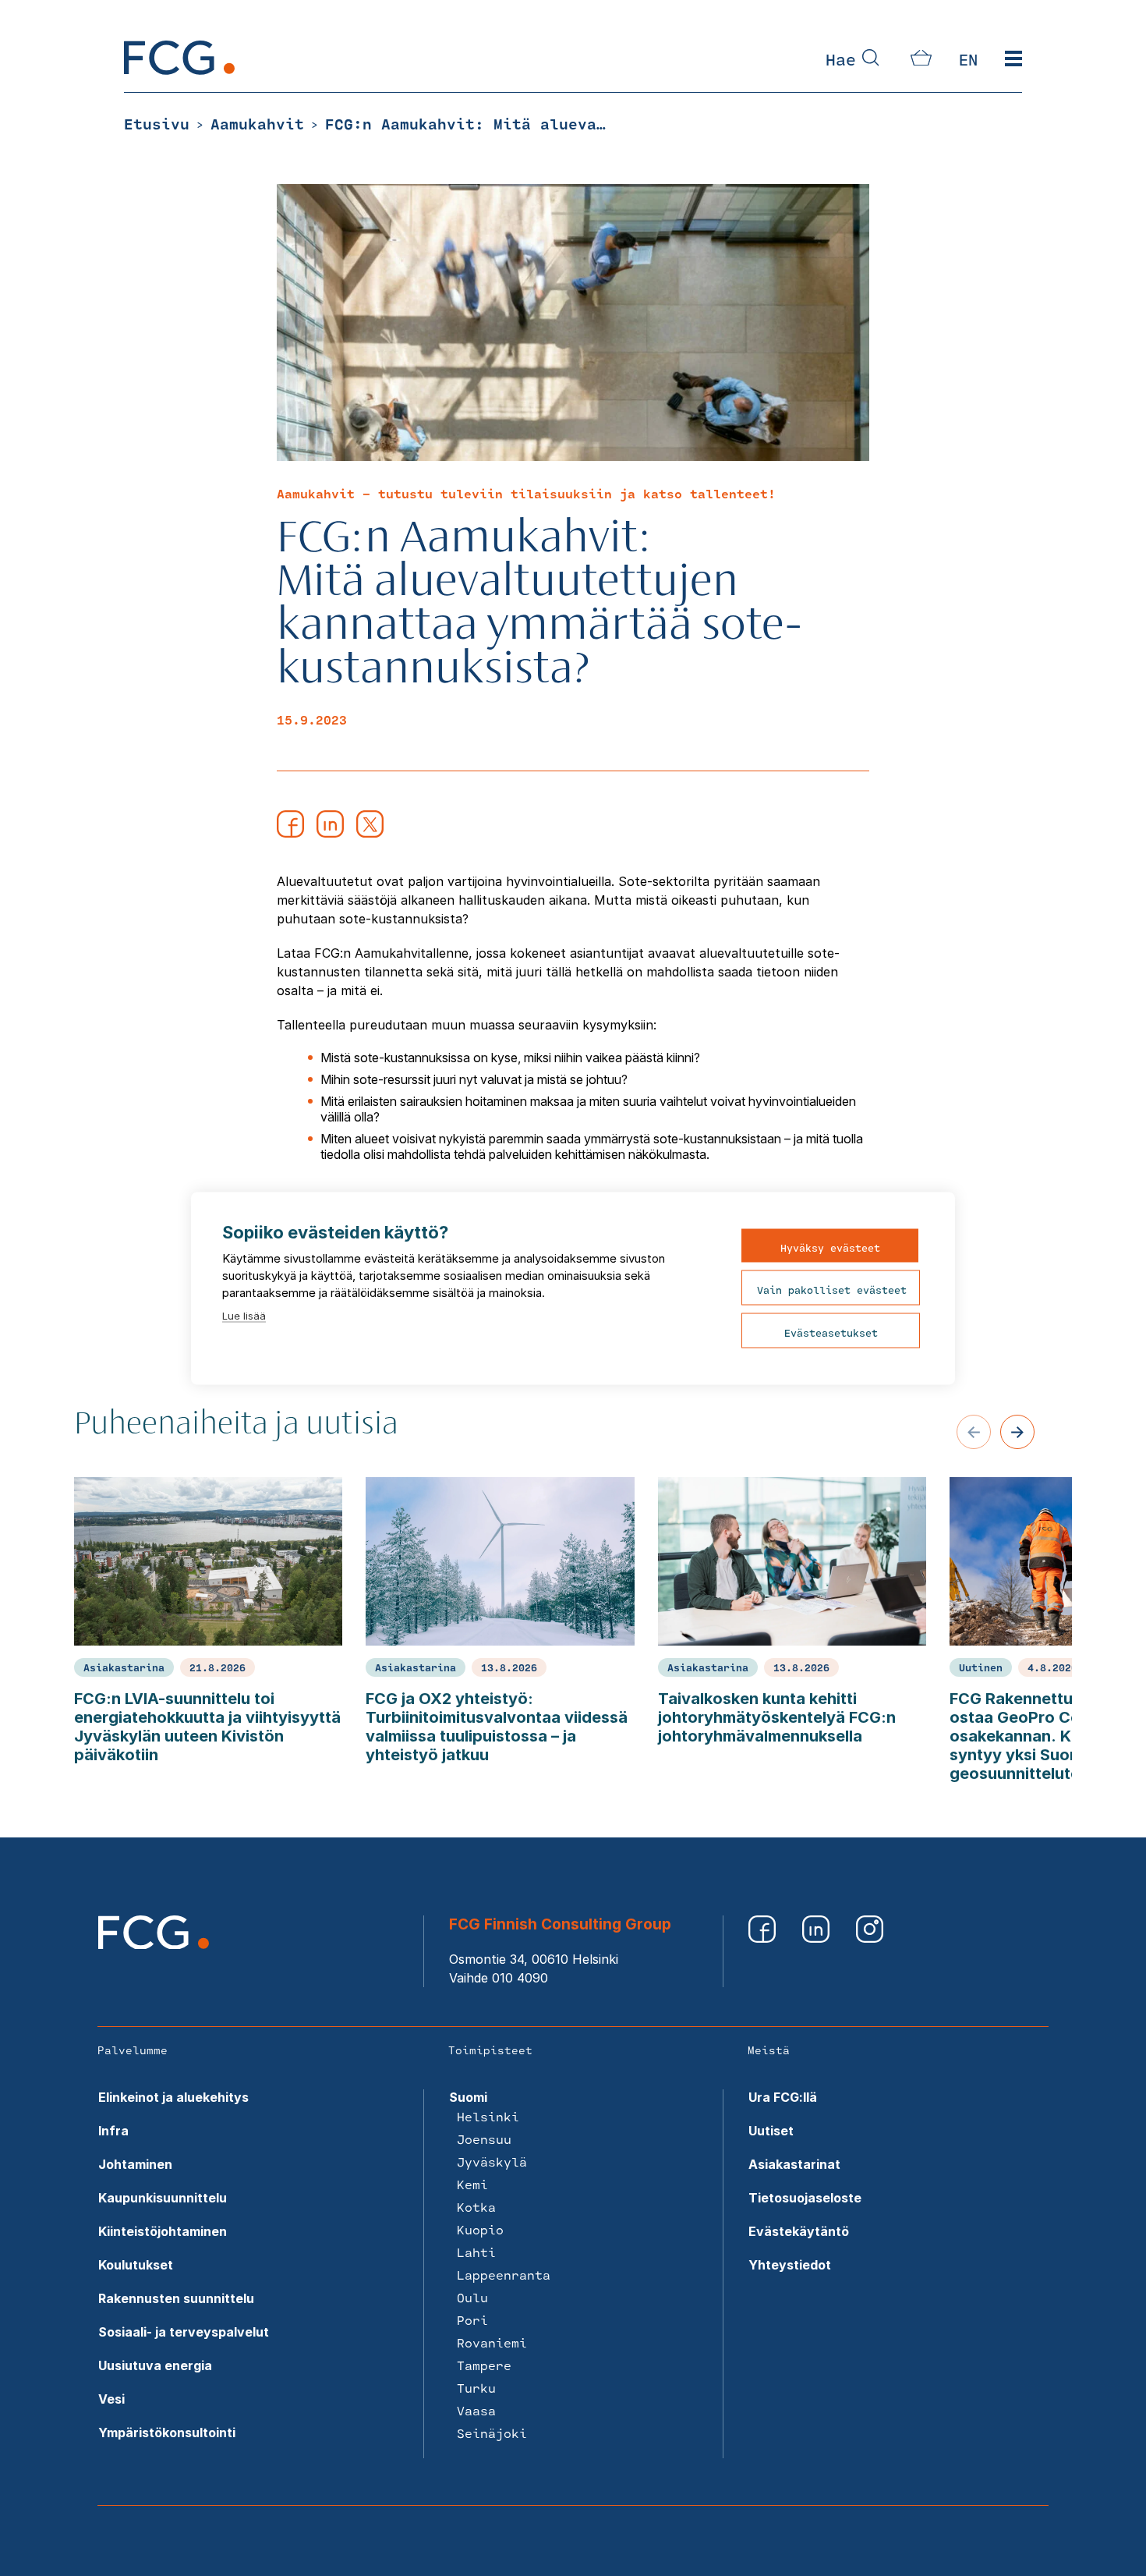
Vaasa (476, 2410)
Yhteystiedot (790, 2265)
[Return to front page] (179, 70)
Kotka (476, 2207)
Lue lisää (244, 1315)
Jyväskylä (492, 2161)
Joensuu (484, 2139)
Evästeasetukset (831, 1332)
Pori (472, 2320)
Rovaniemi (492, 2342)
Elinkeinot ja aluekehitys (173, 2097)
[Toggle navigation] (1013, 59)
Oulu (472, 2297)
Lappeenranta (504, 2275)
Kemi (472, 2184)
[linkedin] (330, 833)
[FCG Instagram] (870, 1938)
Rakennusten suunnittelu (176, 2298)
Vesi (111, 2399)
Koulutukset (136, 2265)
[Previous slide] (974, 1432)
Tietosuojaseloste (805, 2198)
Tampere (484, 2365)
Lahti (476, 2252)
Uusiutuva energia (155, 2365)
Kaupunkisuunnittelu (163, 2198)
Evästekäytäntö (799, 2231)
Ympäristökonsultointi (167, 2432)
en (968, 59)
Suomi (468, 2097)
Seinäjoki (492, 2433)
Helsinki (488, 2116)
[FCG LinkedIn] (817, 1938)
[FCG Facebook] (764, 1938)
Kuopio (480, 2229)
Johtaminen (135, 2164)
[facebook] (290, 833)
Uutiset (771, 2131)
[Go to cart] (921, 61)
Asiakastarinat (794, 2164)
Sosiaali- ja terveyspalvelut (184, 2332)
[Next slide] (1017, 1432)
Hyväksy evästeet (830, 1247)
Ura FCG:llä (783, 2097)
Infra (113, 2131)
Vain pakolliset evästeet (832, 1289)
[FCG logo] (154, 1944)
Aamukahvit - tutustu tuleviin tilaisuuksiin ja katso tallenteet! (526, 493)
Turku (476, 2388)
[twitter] (370, 833)
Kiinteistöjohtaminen (163, 2231)
